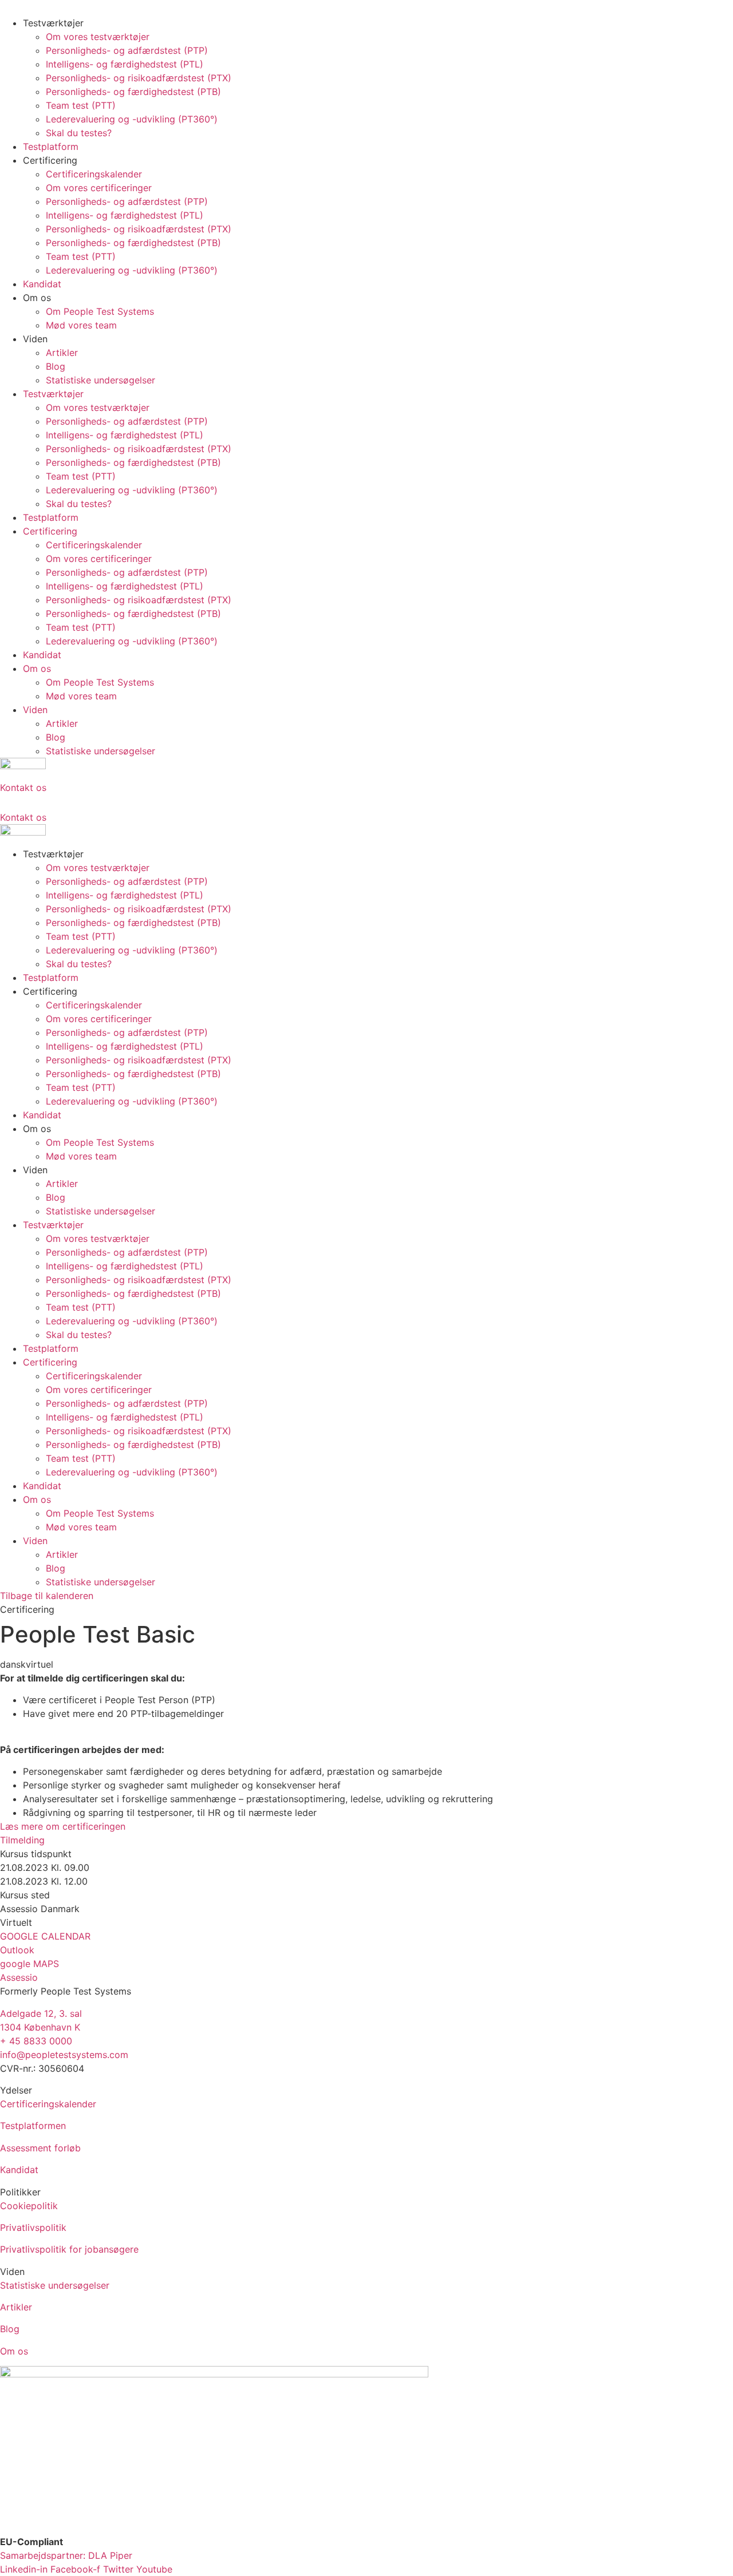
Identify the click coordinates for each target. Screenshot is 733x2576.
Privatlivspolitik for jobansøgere (69, 2249)
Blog (56, 366)
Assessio (19, 1977)
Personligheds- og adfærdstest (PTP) (127, 50)
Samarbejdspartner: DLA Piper (66, 2555)
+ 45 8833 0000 (36, 2041)
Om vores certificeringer (99, 188)
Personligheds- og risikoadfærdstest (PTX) (139, 78)
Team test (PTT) (81, 105)
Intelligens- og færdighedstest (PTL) (125, 64)
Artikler (62, 353)
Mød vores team (81, 325)
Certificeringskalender (94, 174)
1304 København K (40, 2027)
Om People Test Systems (100, 311)
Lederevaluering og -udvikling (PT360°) (132, 119)
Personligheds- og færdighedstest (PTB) (133, 92)
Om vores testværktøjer (98, 37)
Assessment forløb (40, 2148)
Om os (14, 2351)
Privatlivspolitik (33, 2227)
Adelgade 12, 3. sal (41, 2013)
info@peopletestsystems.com (64, 2055)
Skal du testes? (79, 133)
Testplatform (51, 147)
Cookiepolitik (29, 2206)
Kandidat (42, 284)
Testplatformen (33, 2126)
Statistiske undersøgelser (101, 380)
